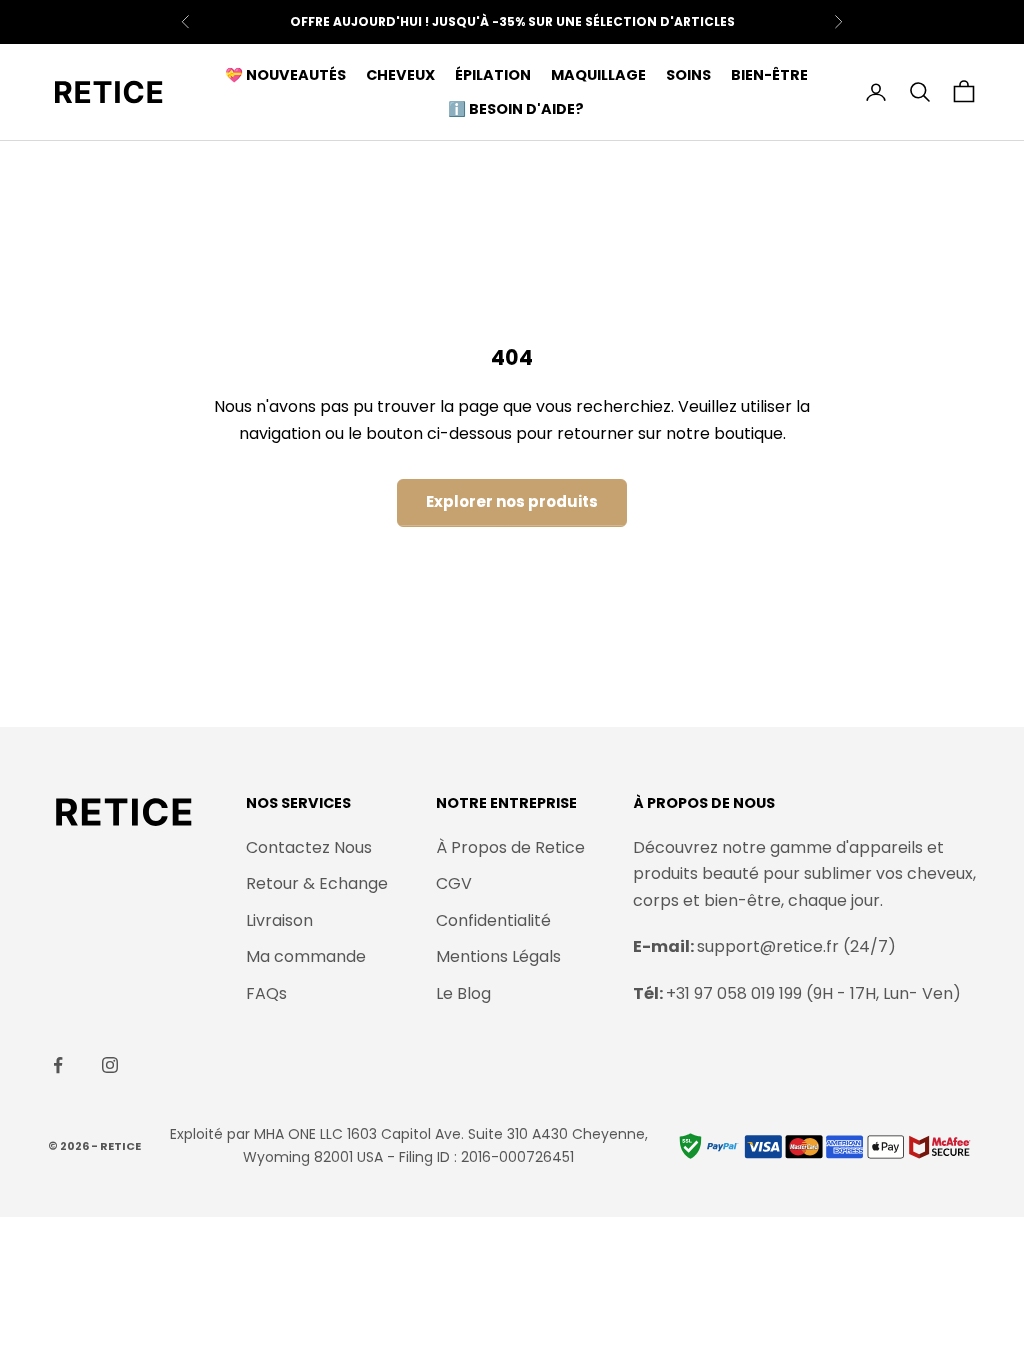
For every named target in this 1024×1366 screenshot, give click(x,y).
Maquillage (598, 75)
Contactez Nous (309, 847)
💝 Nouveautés (285, 75)
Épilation (493, 75)
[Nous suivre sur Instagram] (110, 1065)
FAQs (266, 993)
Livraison (279, 920)
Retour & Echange (317, 883)
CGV (454, 883)
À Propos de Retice (510, 847)
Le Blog (463, 993)
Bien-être (769, 75)
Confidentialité (493, 920)
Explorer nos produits (512, 501)
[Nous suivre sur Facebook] (58, 1065)
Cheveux (400, 75)
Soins (688, 75)
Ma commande (306, 956)
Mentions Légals (498, 956)
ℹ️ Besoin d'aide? (516, 109)
